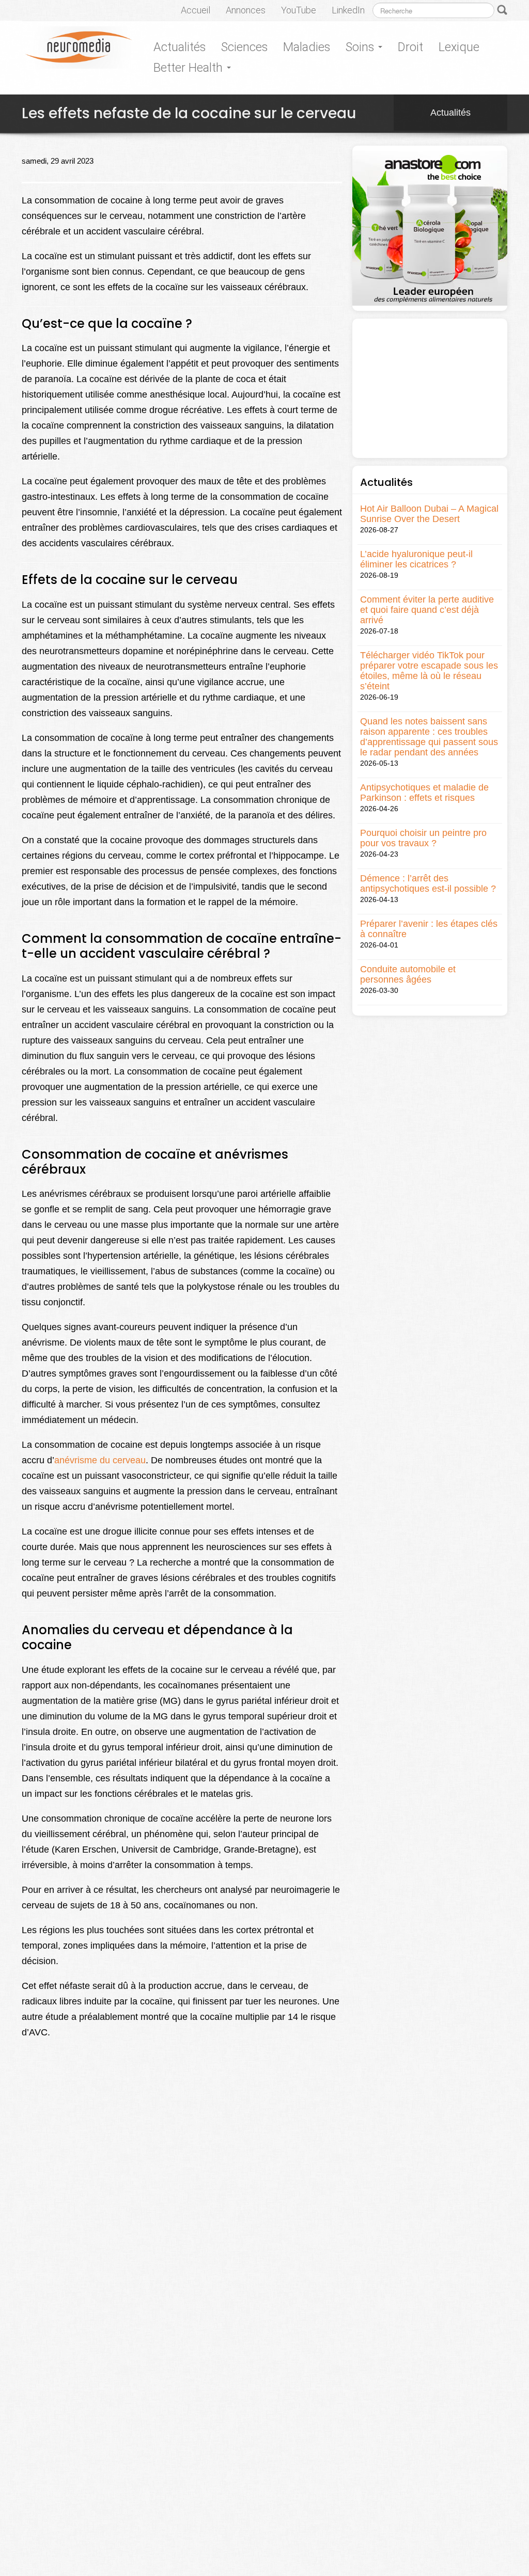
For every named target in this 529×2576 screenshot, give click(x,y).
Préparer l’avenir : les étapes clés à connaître (429, 929)
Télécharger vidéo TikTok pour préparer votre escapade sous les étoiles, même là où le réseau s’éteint (429, 671)
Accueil (196, 10)
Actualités (180, 47)
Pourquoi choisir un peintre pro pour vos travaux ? (423, 838)
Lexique (459, 47)
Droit (410, 47)
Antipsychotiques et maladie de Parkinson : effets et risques (424, 793)
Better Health (190, 68)
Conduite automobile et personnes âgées (408, 974)
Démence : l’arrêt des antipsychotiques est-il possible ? (428, 883)
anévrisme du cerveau (100, 1460)
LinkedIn (348, 10)
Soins (361, 47)
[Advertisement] (430, 388)
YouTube (299, 10)
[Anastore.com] (430, 227)
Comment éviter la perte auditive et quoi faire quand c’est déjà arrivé (427, 610)
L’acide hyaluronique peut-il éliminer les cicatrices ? (416, 559)
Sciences (244, 47)
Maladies (307, 47)
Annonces (246, 10)
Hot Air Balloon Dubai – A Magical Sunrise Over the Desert (429, 514)
